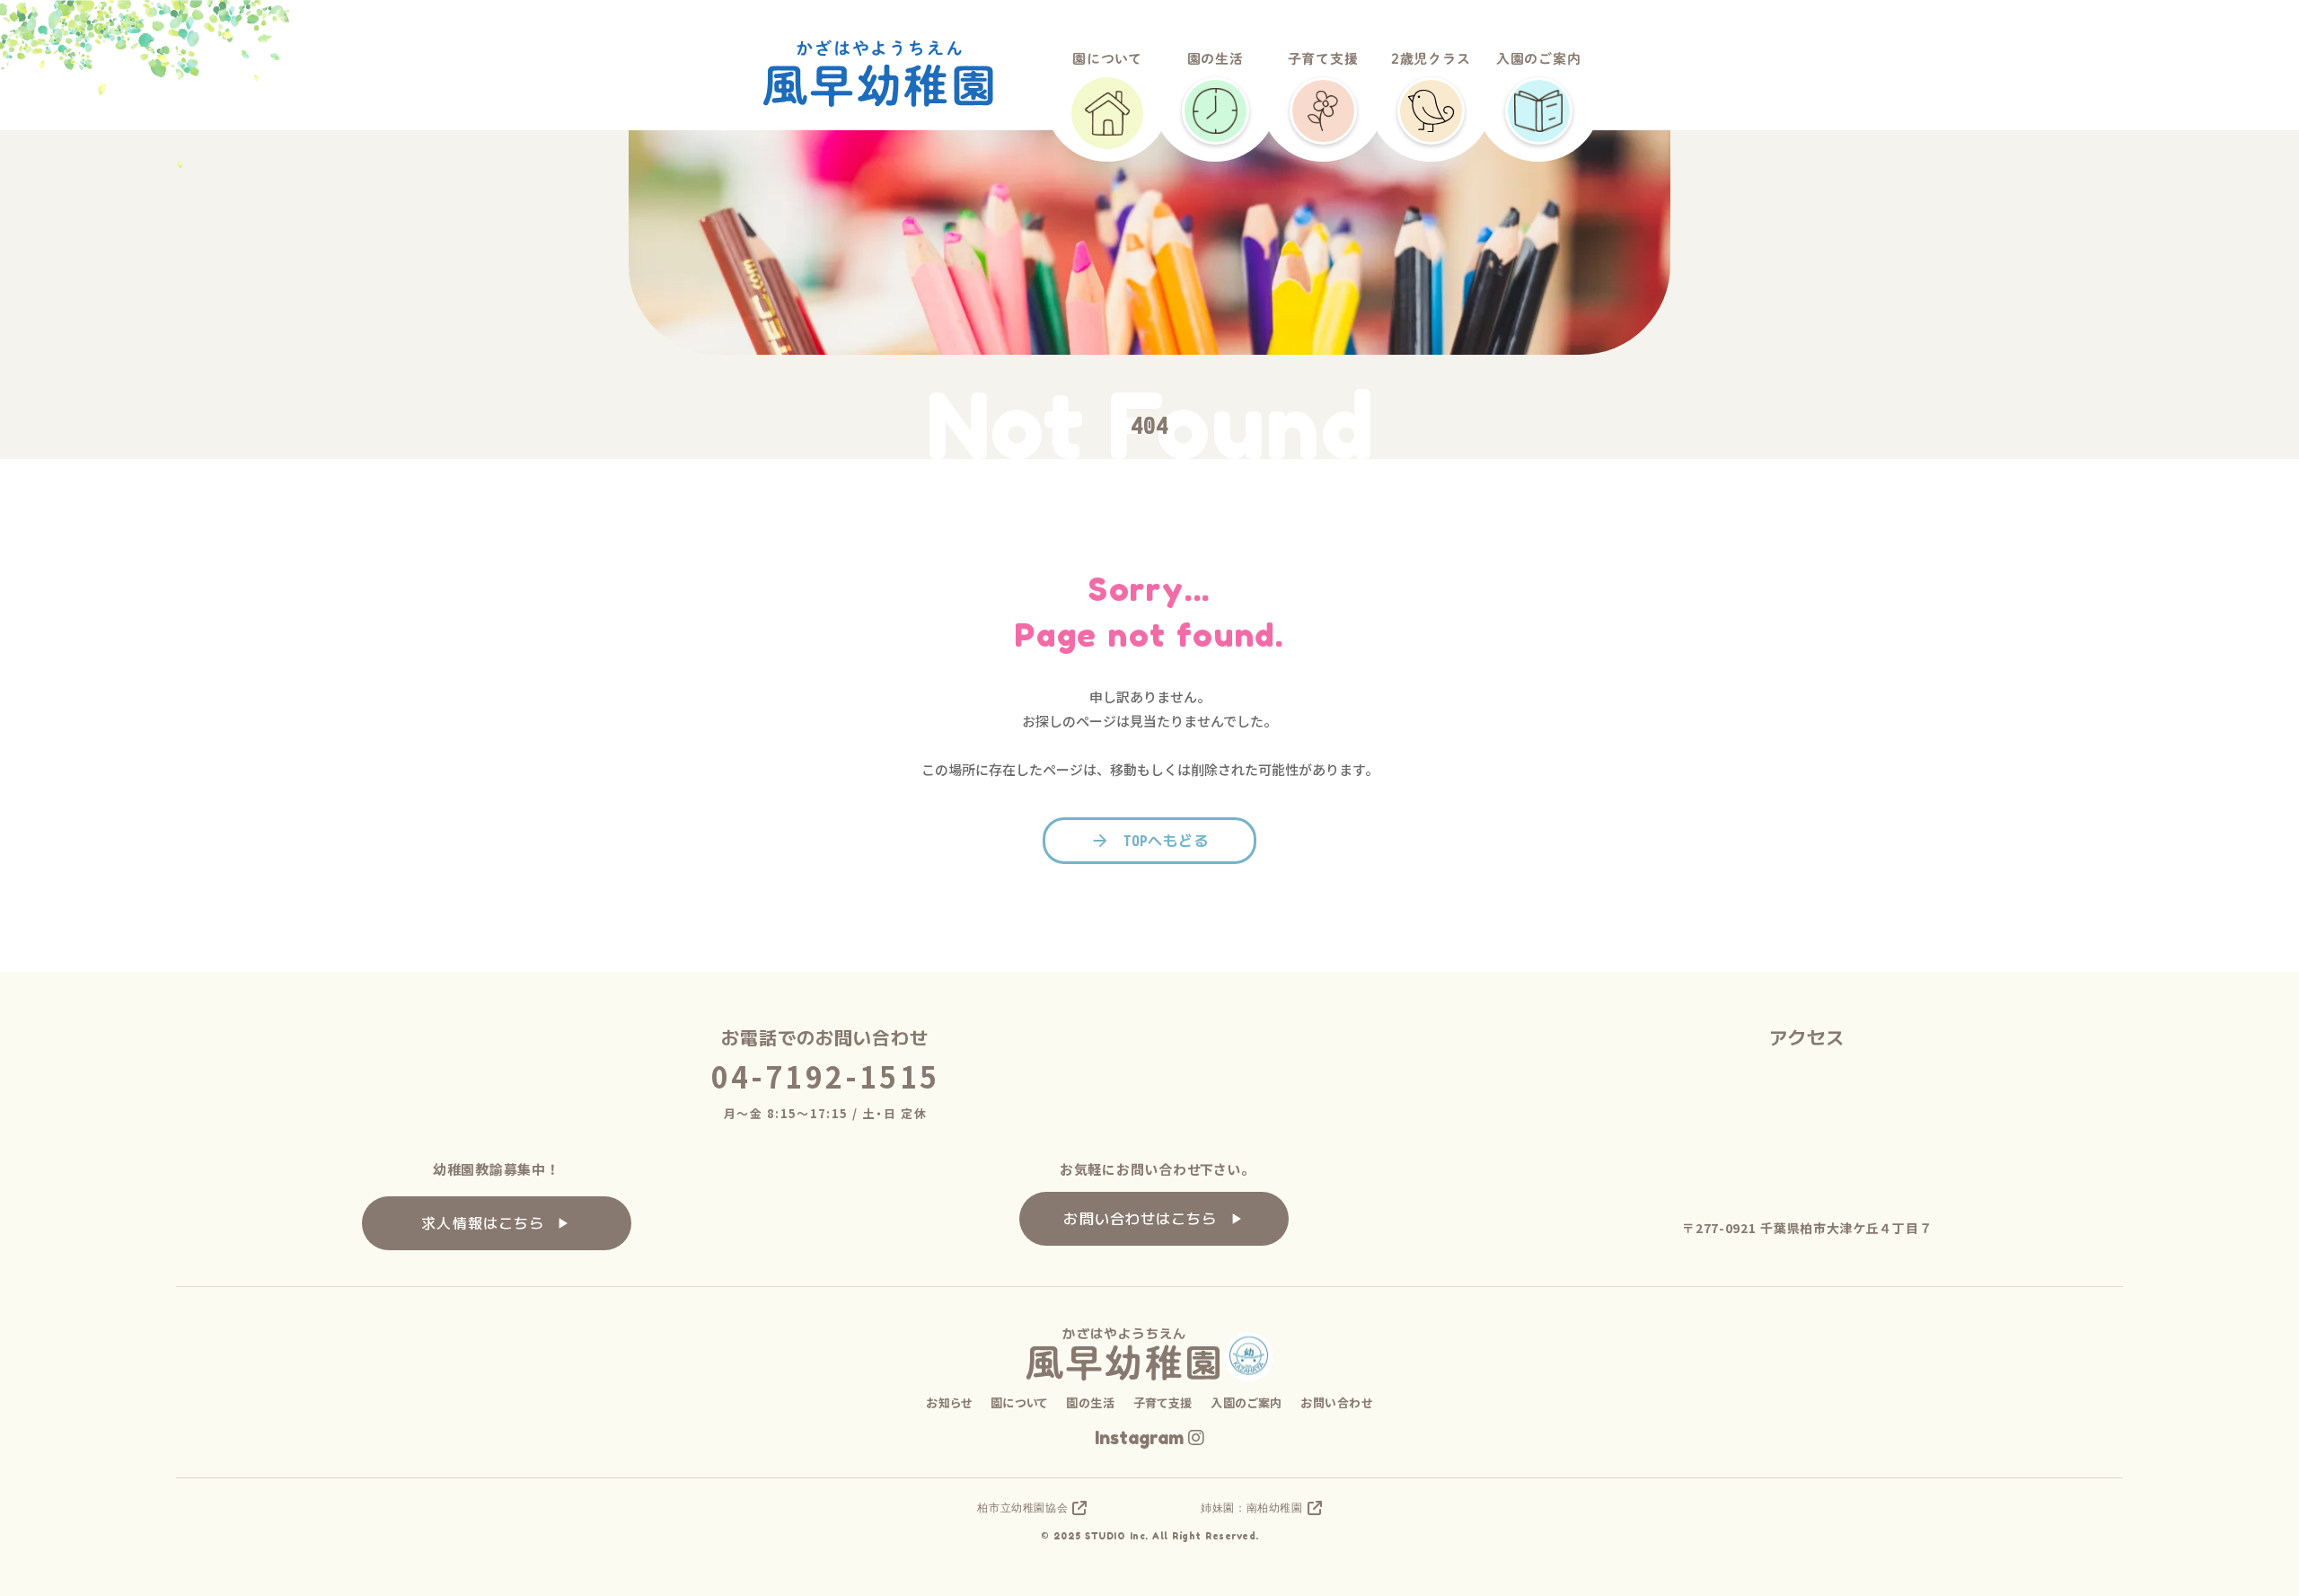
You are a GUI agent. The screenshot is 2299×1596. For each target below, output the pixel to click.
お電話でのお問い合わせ (825, 1038)
